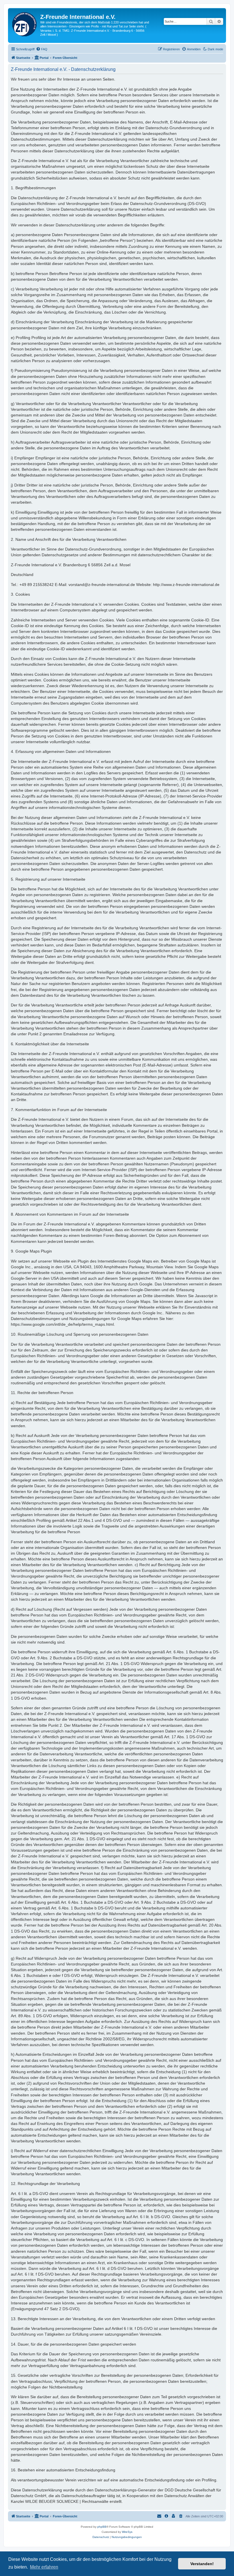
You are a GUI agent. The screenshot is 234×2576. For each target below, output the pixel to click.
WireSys (127, 2532)
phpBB (102, 2527)
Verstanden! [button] (202, 2564)
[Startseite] (25, 23)
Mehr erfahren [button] (44, 2567)
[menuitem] (42, 49)
